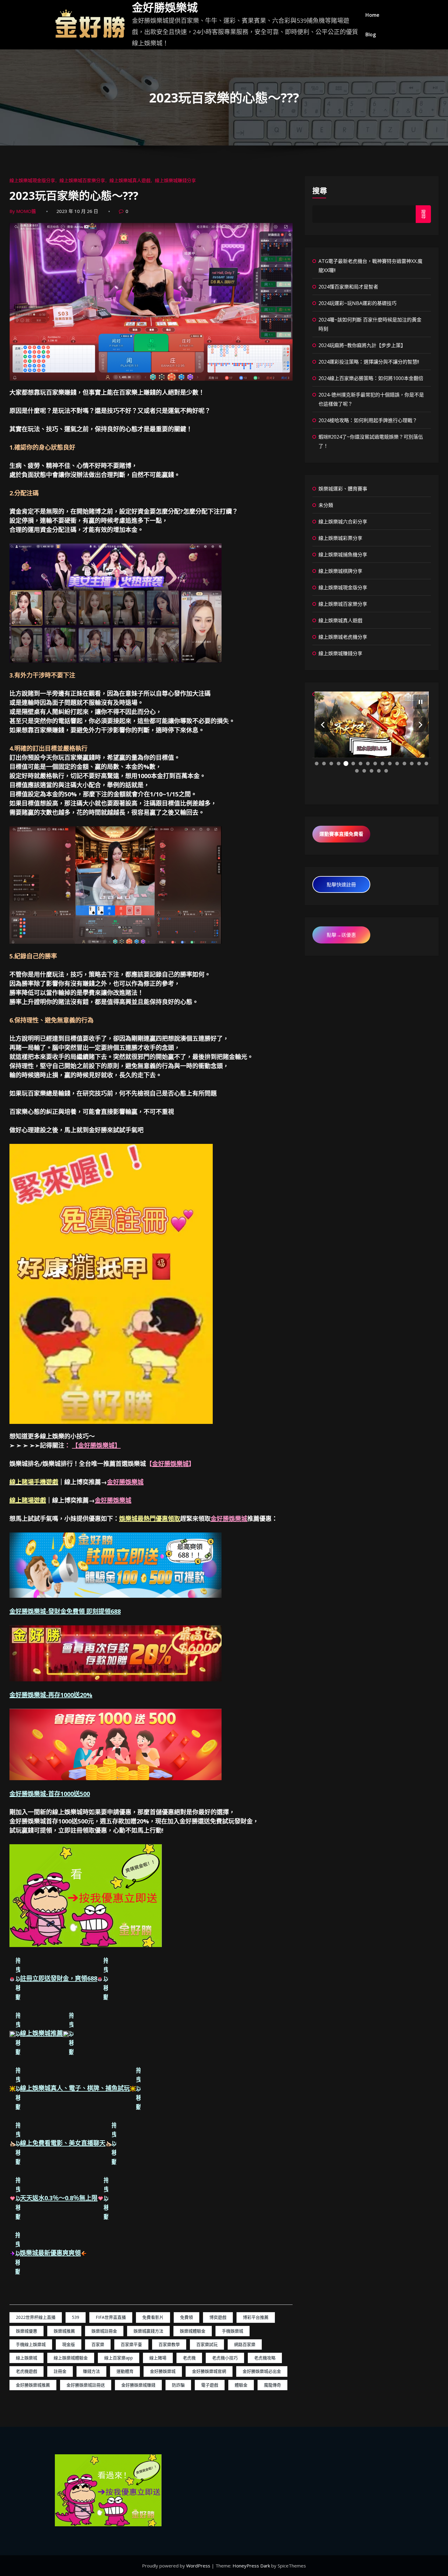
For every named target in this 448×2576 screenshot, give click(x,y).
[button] (323, 725)
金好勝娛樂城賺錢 (138, 2385)
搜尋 (320, 190)
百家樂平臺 (131, 2344)
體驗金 (241, 2385)
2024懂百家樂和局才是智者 (348, 287)
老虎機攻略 (265, 2358)
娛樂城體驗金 (193, 2331)
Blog (371, 34)
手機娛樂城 (233, 2331)
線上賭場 (158, 2358)
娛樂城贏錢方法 (148, 2331)
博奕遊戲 (218, 2317)
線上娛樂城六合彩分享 (343, 522)
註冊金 (60, 2371)
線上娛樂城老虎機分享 (343, 637)
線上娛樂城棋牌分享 (340, 571)
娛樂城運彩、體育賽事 (343, 489)
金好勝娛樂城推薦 (33, 2385)
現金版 (69, 2344)
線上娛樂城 (27, 2358)
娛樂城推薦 (64, 2331)
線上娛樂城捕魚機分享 (343, 555)
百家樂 (98, 2344)
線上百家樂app (119, 2358)
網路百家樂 (245, 2344)
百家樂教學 (169, 2344)
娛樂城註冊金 (104, 2331)
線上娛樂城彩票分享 (340, 538)
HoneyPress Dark (251, 2566)
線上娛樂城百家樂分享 (82, 180)
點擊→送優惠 (341, 935)
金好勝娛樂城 (165, 8)
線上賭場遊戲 (28, 1500)
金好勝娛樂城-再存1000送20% (51, 1695)
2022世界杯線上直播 (36, 2317)
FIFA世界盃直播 (111, 2317)
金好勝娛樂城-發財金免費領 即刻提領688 (65, 1611)
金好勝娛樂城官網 (209, 2371)
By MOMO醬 (23, 211)
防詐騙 (178, 2385)
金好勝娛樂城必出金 (262, 2371)
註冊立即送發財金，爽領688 (59, 1979)
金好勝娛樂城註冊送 (86, 2385)
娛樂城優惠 (27, 2331)
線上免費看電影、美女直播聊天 (63, 2143)
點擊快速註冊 (341, 885)
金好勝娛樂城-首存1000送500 (50, 1794)
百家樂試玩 (207, 2344)
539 (76, 2317)
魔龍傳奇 (272, 2385)
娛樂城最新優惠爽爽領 (50, 2253)
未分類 (326, 505)
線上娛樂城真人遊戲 (130, 180)
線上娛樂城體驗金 (71, 2358)
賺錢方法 (91, 2371)
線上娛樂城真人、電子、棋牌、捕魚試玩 (75, 2088)
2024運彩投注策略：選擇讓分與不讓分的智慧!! (369, 362)
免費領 (187, 2317)
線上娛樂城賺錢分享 (175, 180)
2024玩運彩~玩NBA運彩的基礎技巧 (357, 303)
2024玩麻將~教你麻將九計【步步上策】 (362, 345)
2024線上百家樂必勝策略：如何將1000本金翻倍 (371, 378)
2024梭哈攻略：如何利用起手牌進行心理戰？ (368, 420)
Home (372, 15)
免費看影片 (153, 2317)
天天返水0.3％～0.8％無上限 (59, 2198)
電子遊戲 (210, 2385)
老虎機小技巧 (225, 2358)
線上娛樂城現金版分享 (32, 180)
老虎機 (189, 2358)
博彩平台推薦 (256, 2317)
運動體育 (125, 2371)
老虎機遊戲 (27, 2371)
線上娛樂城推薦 (41, 2033)
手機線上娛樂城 (31, 2344)
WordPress (199, 2566)
